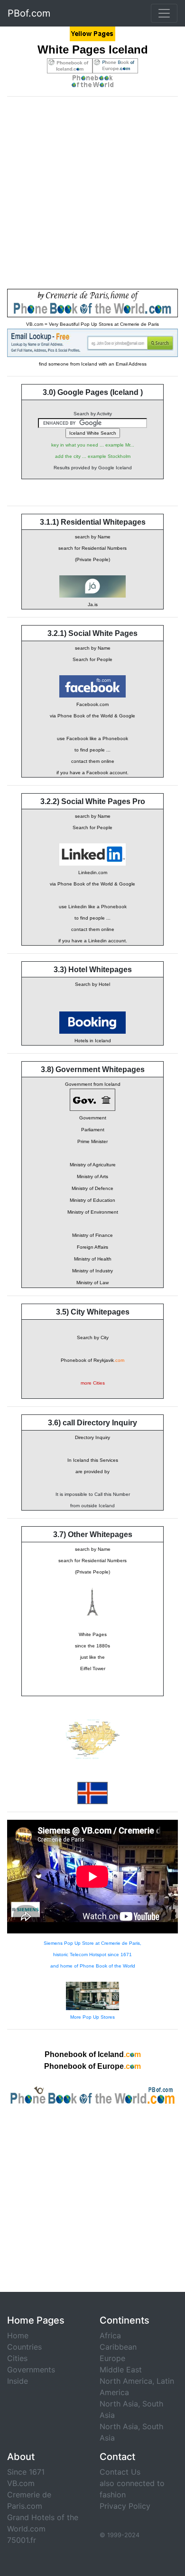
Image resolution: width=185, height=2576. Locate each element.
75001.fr (22, 2540)
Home (18, 2335)
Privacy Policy (125, 2506)
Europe (112, 2358)
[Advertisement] (92, 197)
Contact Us (120, 2472)
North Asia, (120, 2404)
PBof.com (29, 13)
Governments (31, 2370)
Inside (18, 2381)
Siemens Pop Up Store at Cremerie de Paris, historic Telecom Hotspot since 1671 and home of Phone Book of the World (92, 1954)
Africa (110, 2335)
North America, (127, 2381)
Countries (24, 2347)
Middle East (121, 2370)
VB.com (21, 2483)
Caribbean (118, 2347)
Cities (17, 2358)
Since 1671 (26, 2472)
